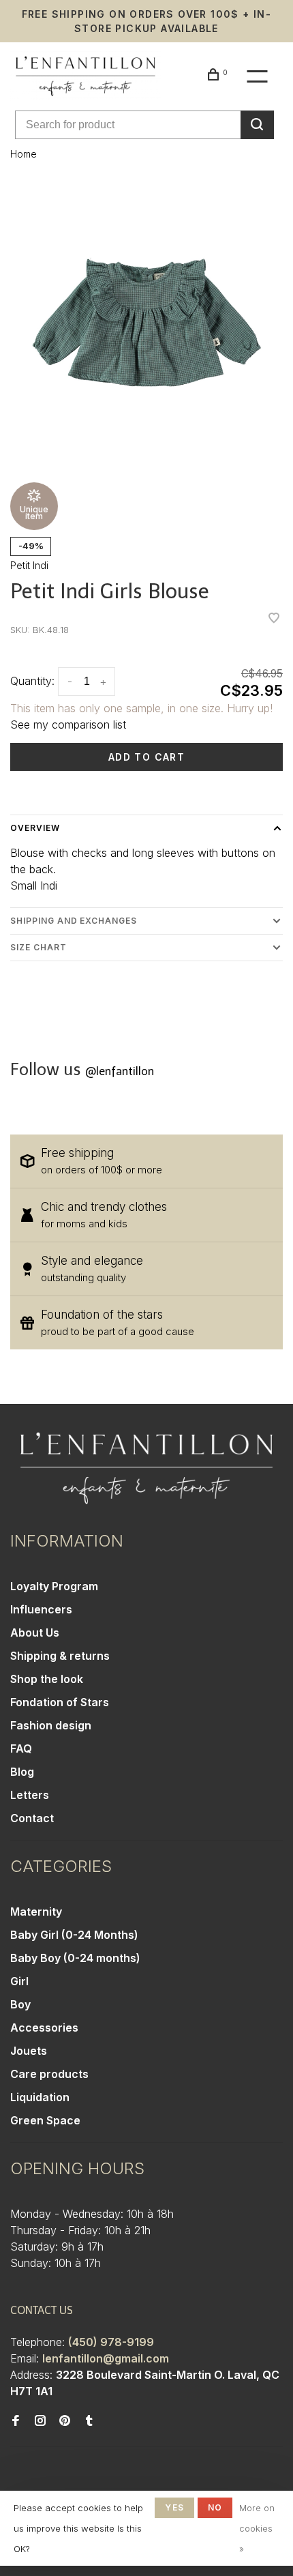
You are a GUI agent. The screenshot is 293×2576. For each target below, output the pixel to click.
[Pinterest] (65, 2421)
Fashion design (51, 1725)
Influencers (41, 1609)
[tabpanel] (146, 322)
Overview (35, 828)
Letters (30, 1795)
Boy (20, 2004)
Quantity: (32, 681)
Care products (49, 2074)
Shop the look (47, 1679)
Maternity (36, 1912)
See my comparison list (68, 724)
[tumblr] (89, 2421)
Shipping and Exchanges (74, 921)
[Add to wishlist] (274, 619)
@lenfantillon (120, 1071)
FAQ (21, 1748)
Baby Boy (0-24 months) (75, 1958)
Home (24, 154)
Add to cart (146, 757)
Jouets (29, 2051)
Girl (19, 1981)
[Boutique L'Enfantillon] (146, 1468)
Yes (174, 2507)
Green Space (45, 2120)
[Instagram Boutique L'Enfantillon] (40, 2421)
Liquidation (40, 2097)
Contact (32, 1818)
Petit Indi (29, 565)
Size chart (38, 947)
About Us (35, 1633)
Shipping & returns (60, 1656)
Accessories (44, 2028)
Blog (22, 1772)
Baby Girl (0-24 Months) (74, 1935)
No (215, 2507)
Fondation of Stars (60, 1702)
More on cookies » (257, 2528)
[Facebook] (16, 2421)
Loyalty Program (54, 1586)
